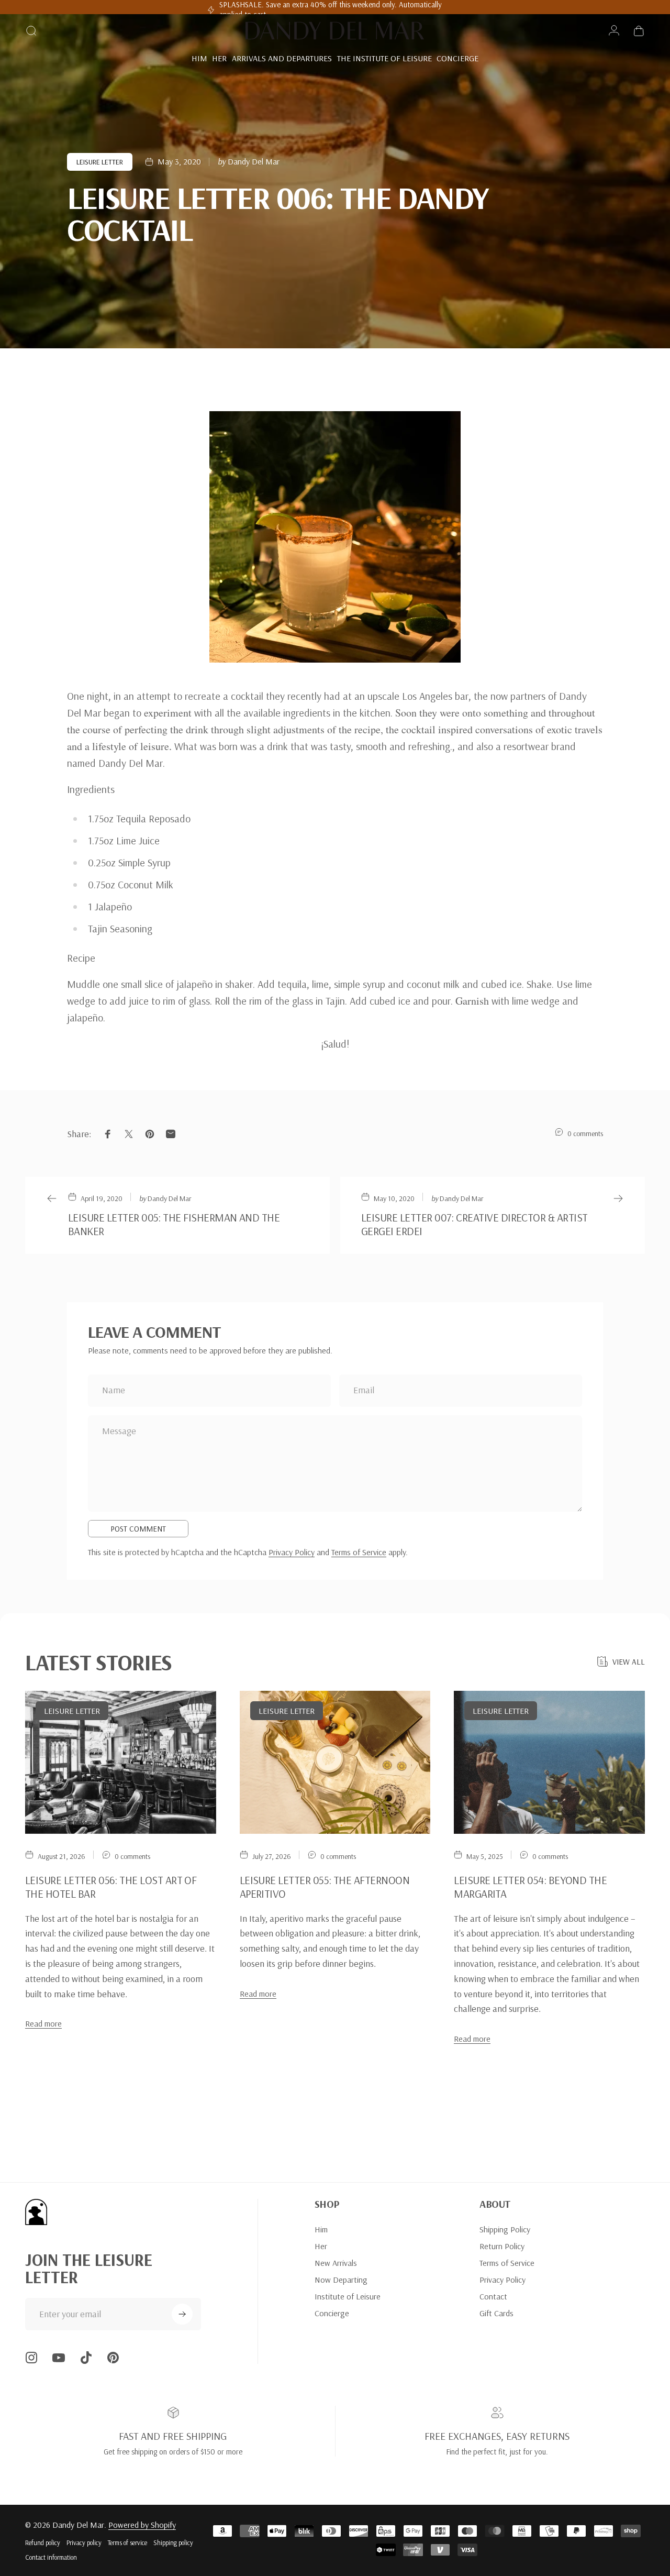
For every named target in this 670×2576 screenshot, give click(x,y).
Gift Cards (496, 2313)
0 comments (585, 1133)
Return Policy (502, 2246)
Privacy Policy (292, 1552)
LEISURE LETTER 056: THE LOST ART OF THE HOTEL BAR (111, 1887)
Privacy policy (84, 2542)
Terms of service (127, 2542)
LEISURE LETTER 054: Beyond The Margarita (530, 1887)
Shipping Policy (505, 2229)
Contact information (51, 2557)
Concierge (332, 2313)
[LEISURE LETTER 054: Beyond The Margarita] (549, 1763)
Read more (43, 2023)
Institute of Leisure (348, 2296)
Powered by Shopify (142, 2525)
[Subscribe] (182, 2314)
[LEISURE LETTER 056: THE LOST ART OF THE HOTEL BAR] (121, 1763)
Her (321, 2246)
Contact (493, 2296)
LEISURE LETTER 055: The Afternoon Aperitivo (325, 1887)
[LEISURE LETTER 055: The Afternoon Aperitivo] (335, 1763)
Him (321, 2229)
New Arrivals (336, 2263)
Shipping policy (173, 2542)
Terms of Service (359, 1552)
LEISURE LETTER (100, 162)
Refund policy (43, 2542)
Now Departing (341, 2280)
